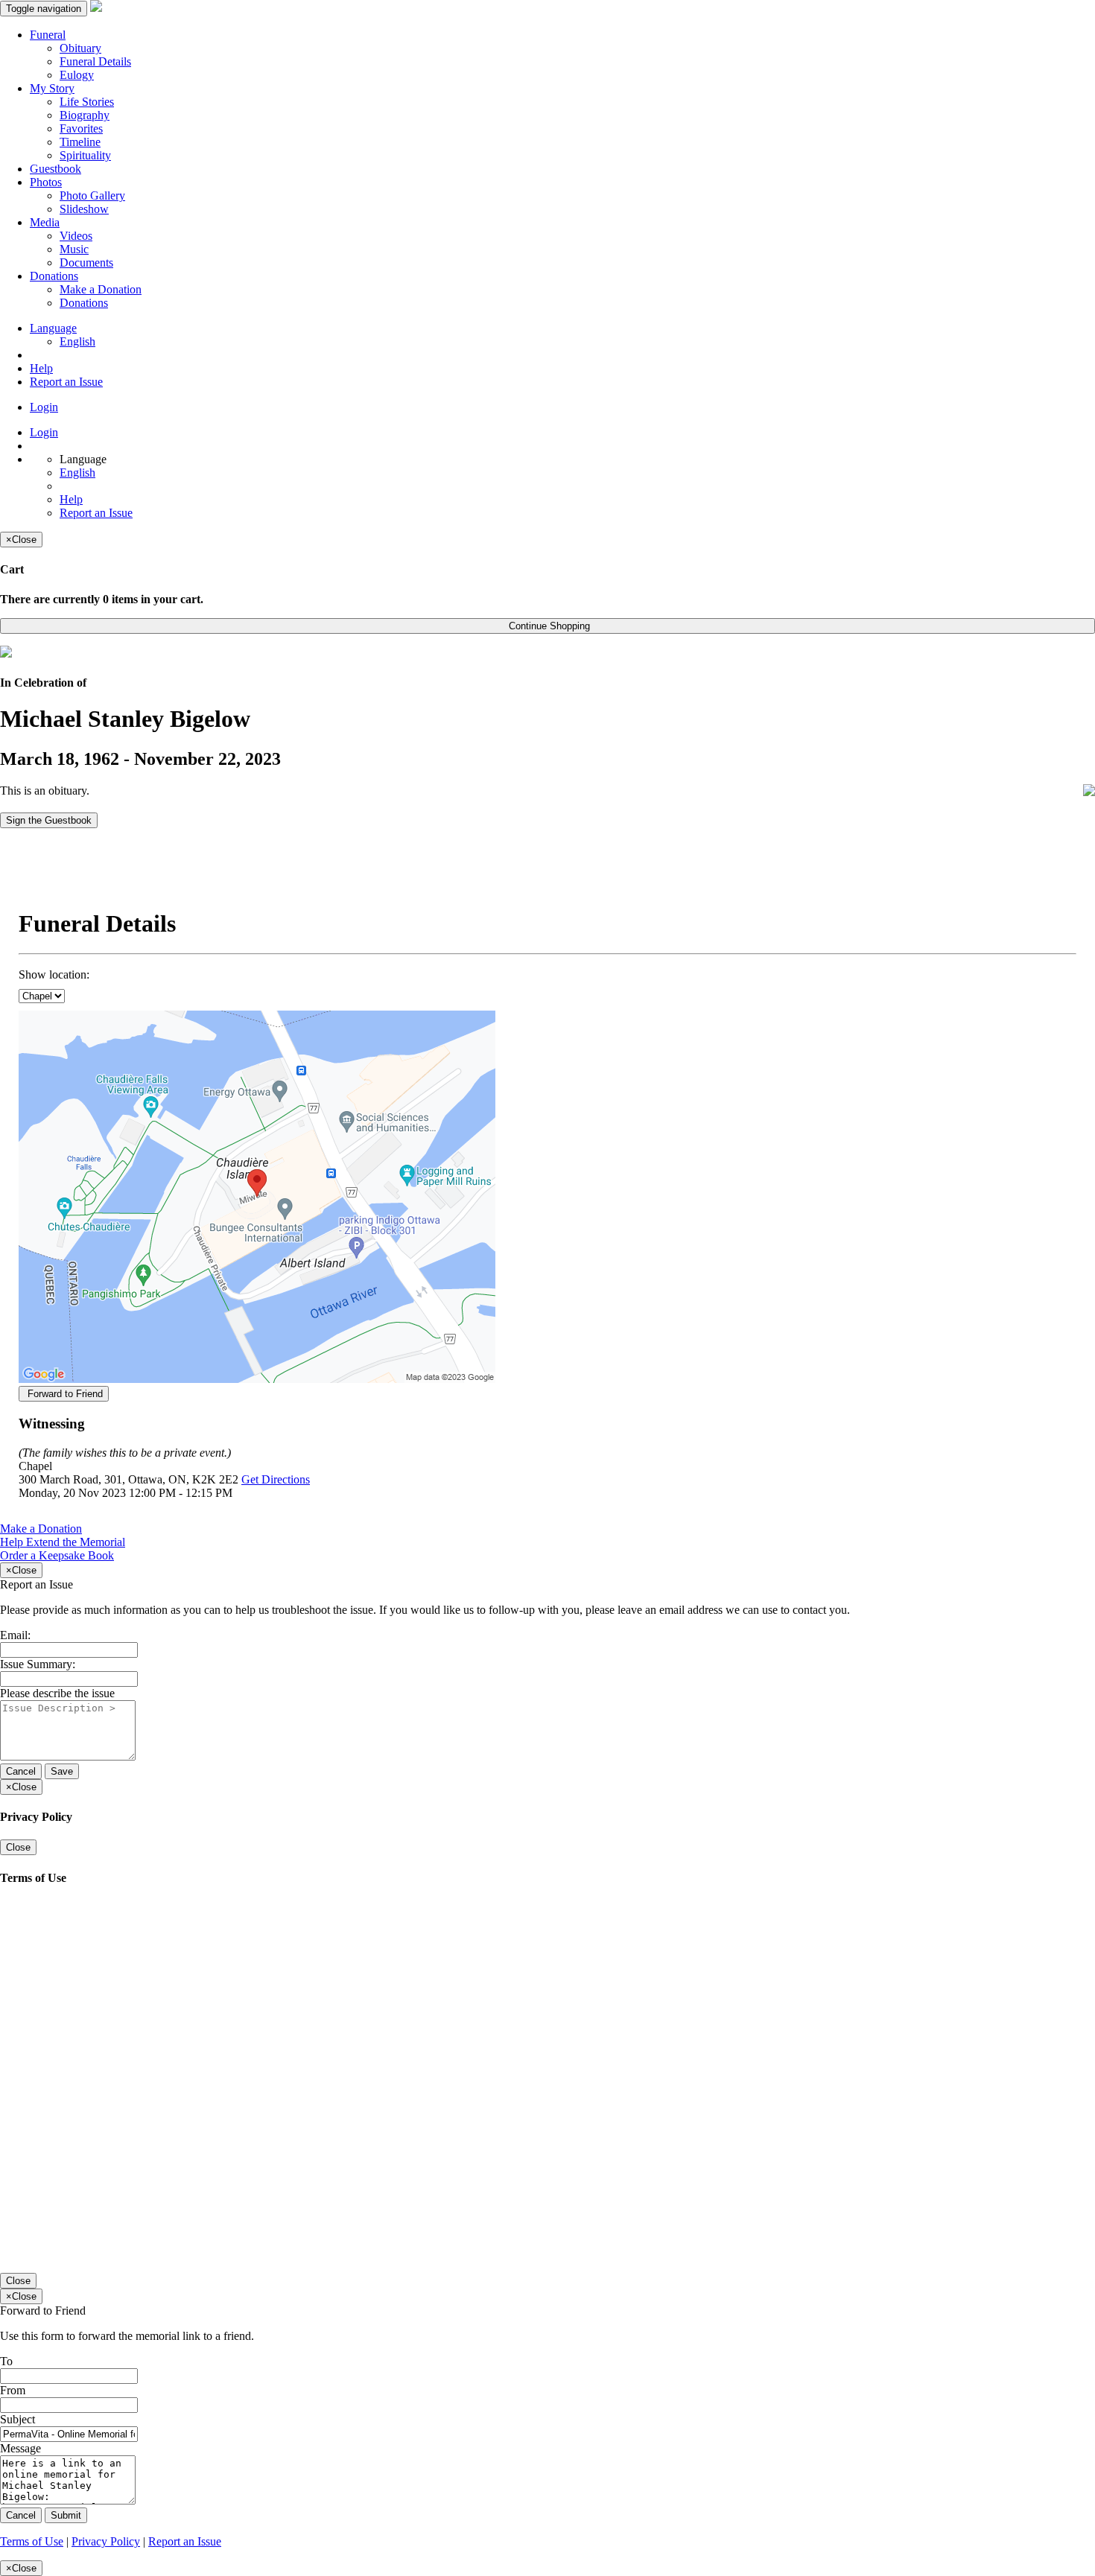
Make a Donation (101, 289)
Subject (18, 2419)
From (13, 2390)
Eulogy (77, 75)
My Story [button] (52, 88)
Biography (85, 115)
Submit (66, 2515)
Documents (86, 263)
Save (62, 1771)
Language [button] (53, 328)
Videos (76, 236)
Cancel (21, 1771)
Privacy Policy (106, 2541)
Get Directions (276, 1479)
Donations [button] (54, 276)
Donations (84, 303)
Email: (15, 1635)
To (6, 2361)
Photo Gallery (92, 195)
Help (41, 368)
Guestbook (55, 169)
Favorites (81, 128)
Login (44, 407)
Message (20, 2448)
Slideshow (84, 209)
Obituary (80, 48)
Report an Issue (66, 382)
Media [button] (45, 222)
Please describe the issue (57, 1693)
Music (74, 249)
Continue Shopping (548, 626)
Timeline (80, 142)
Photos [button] (46, 182)
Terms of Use (32, 2541)
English (77, 341)
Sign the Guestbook (49, 820)
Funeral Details (95, 61)
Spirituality (85, 155)
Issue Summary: (38, 1664)
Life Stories (87, 102)
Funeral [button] (48, 35)
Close (18, 1847)
